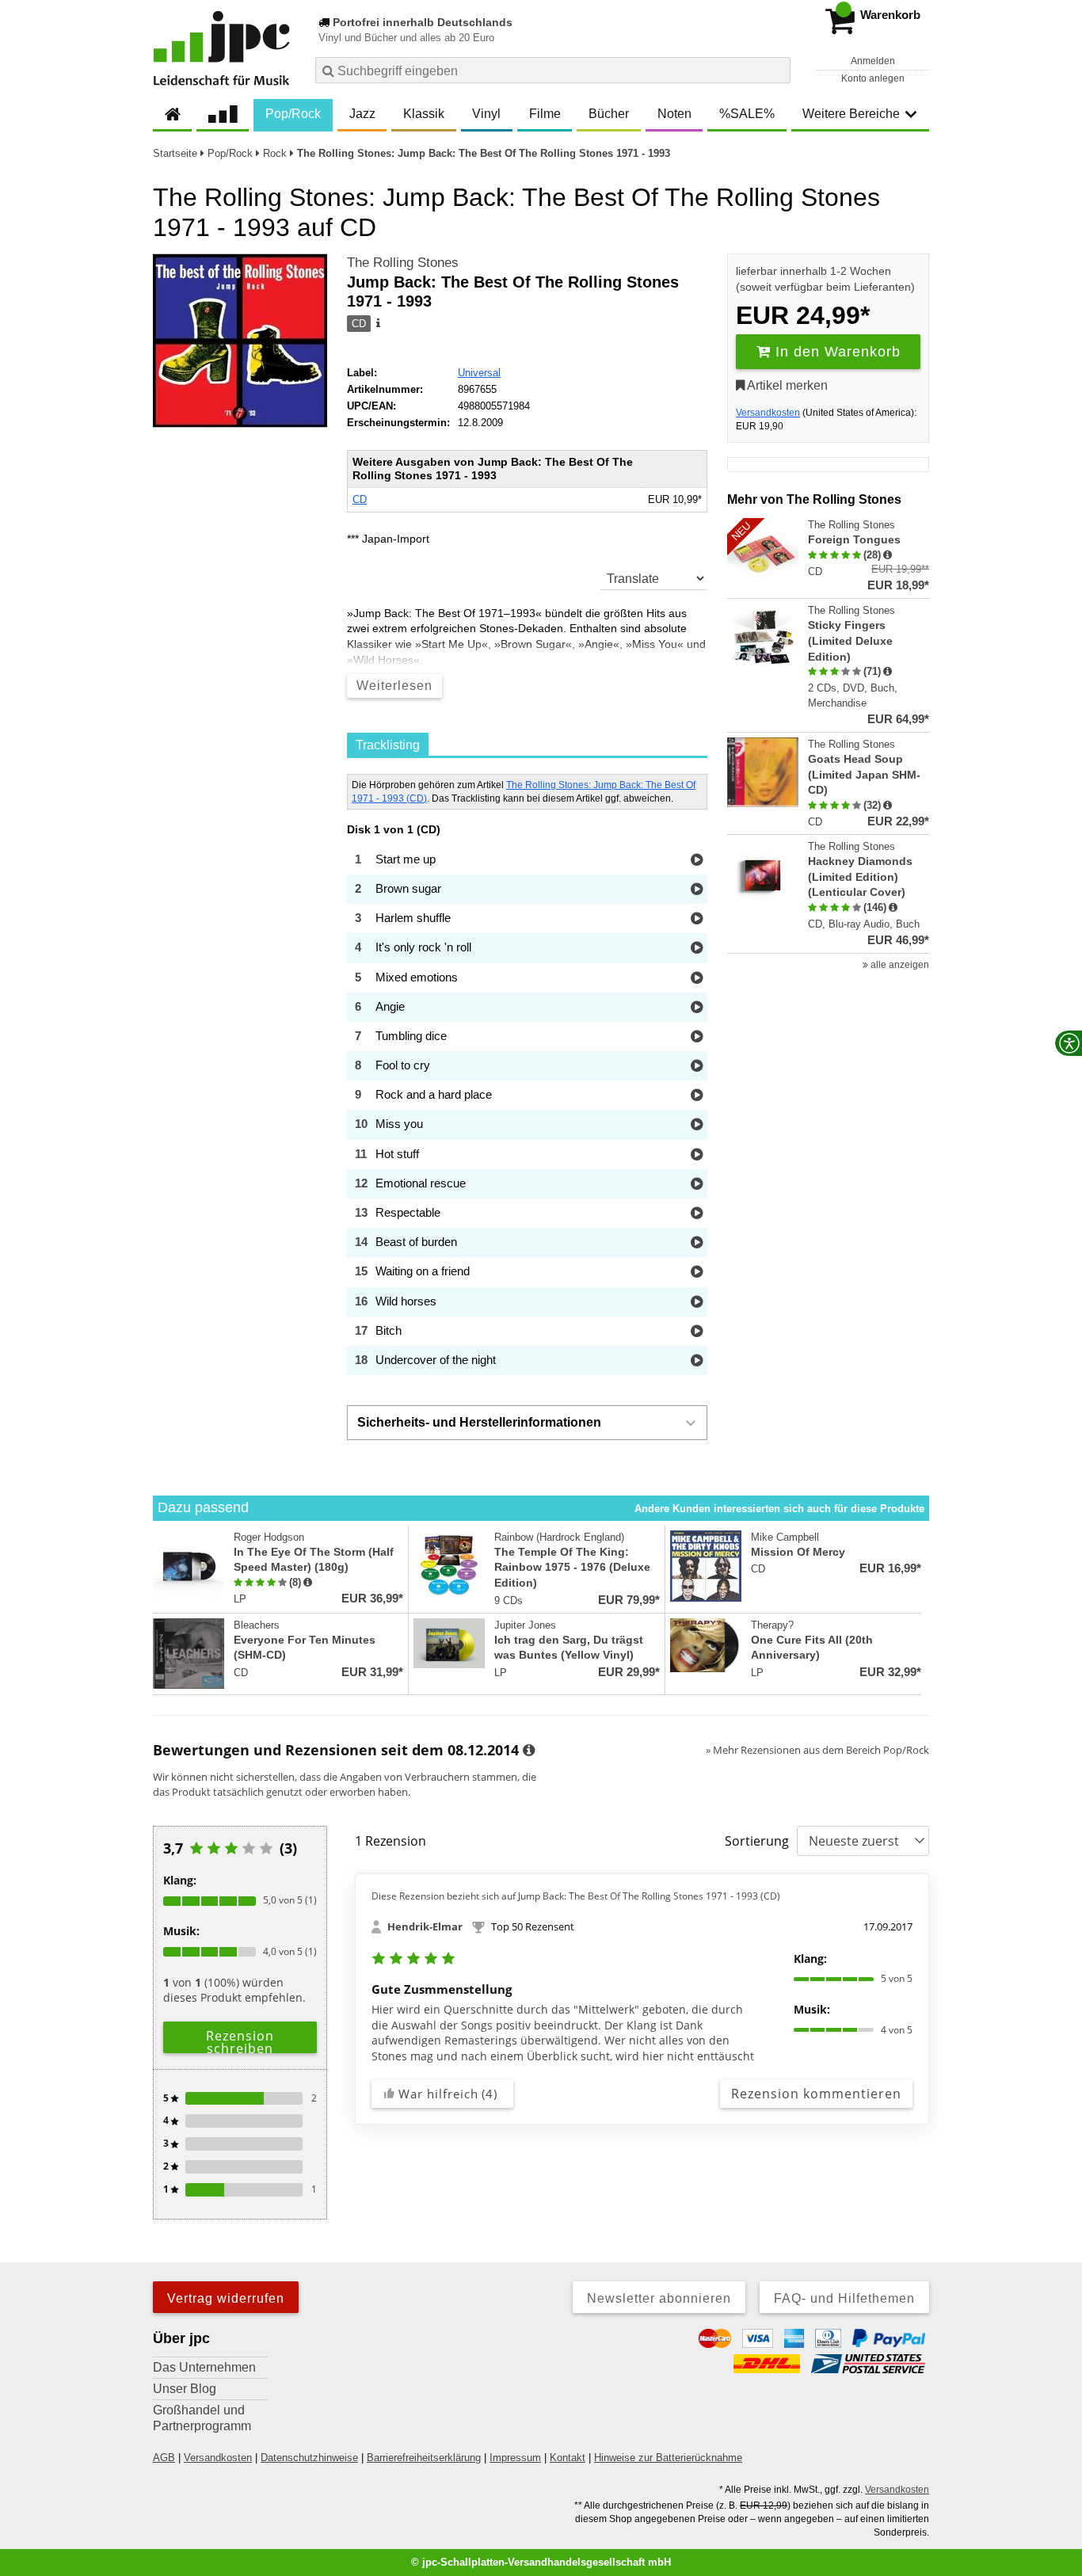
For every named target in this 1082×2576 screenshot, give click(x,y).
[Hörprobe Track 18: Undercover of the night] (697, 1361)
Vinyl (486, 114)
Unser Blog (185, 2389)
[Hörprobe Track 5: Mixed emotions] (697, 979)
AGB (164, 2458)
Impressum (515, 2458)
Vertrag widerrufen (226, 2298)
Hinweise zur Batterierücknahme (668, 2458)
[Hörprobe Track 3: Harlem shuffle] (697, 919)
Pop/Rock (293, 114)
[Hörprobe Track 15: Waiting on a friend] (697, 1273)
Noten (674, 114)
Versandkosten (768, 413)
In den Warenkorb (836, 352)
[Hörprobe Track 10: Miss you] (697, 1125)
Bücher (609, 114)
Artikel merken (786, 385)
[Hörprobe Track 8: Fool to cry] (697, 1067)
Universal (479, 373)
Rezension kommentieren (816, 2094)
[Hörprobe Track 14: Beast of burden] (697, 1243)
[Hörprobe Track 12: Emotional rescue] (697, 1185)
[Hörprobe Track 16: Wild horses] (697, 1303)
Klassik (424, 114)
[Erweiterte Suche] (777, 70)
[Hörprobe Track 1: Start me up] (697, 861)
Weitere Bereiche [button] (851, 114)
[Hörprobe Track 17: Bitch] (697, 1332)
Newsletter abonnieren (659, 2298)
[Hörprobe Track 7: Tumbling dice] (697, 1037)
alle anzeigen (899, 965)
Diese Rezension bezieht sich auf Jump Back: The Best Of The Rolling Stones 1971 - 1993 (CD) (576, 1896)
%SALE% (747, 114)
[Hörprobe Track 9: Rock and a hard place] (697, 1096)
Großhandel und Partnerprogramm (202, 2418)
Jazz (362, 114)
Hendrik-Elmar (425, 1926)
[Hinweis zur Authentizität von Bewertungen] (888, 555)
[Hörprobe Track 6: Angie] (697, 1008)
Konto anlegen (873, 78)
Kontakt (568, 2458)
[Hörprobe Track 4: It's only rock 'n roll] (697, 949)
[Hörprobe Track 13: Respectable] (697, 1214)
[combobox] (553, 70)
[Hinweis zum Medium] (377, 324)
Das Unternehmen (204, 2367)
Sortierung (757, 1841)
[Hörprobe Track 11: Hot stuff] (697, 1155)
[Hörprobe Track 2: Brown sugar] (697, 890)
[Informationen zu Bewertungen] (529, 1751)
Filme (545, 114)
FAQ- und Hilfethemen (844, 2298)
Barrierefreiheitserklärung (424, 2458)
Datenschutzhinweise (309, 2458)
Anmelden (873, 61)
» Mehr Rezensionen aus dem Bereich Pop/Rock (817, 1750)
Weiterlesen (394, 686)
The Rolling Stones (403, 263)
